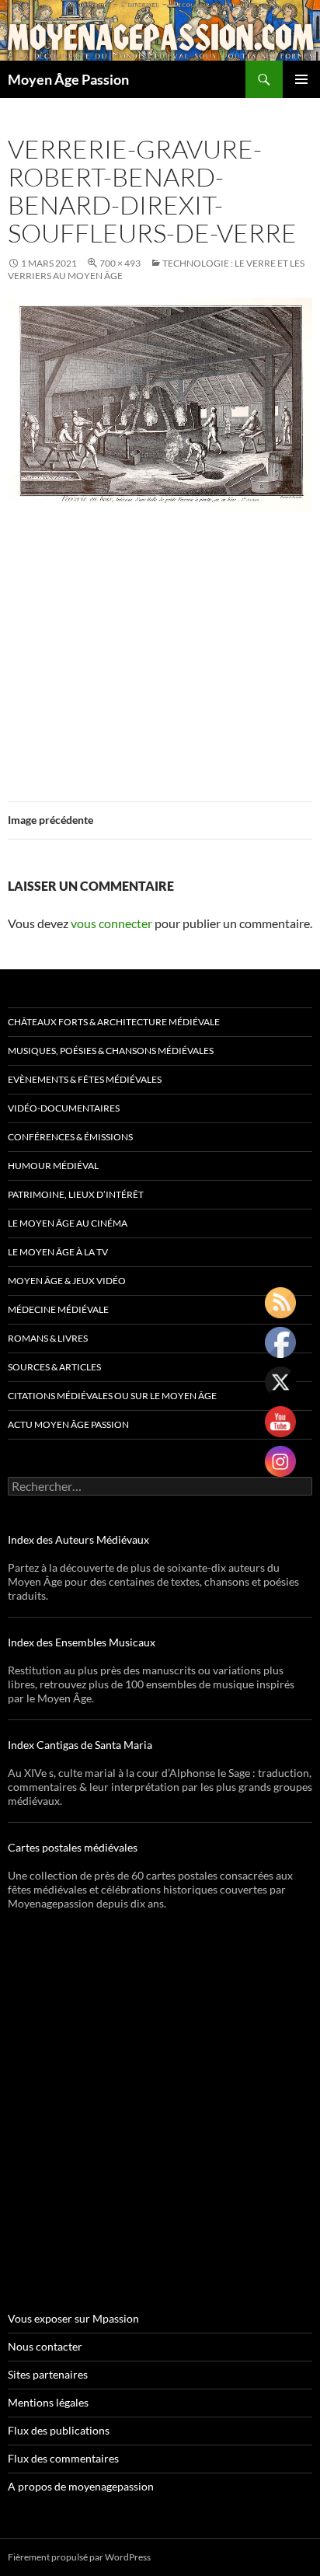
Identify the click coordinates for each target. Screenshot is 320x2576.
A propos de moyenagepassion (81, 2486)
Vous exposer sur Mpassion (73, 2318)
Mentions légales (48, 2402)
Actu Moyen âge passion (68, 1424)
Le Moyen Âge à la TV (58, 1252)
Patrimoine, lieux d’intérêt (76, 1194)
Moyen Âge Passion (68, 79)
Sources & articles (54, 1367)
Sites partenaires (48, 2374)
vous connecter (111, 923)
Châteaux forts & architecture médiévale (114, 1022)
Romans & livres (48, 1338)
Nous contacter (45, 2346)
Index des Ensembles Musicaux (82, 1642)
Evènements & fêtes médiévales (85, 1079)
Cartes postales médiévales (73, 1847)
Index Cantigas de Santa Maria (80, 1745)
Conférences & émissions (70, 1137)
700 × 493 (120, 263)
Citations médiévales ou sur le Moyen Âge (112, 1396)
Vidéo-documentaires (64, 1108)
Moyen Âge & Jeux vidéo (67, 1281)
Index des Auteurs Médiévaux (78, 1539)
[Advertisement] (160, 647)
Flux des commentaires (63, 2458)
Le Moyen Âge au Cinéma (68, 1223)
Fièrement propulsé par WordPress (79, 2557)
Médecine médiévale (58, 1309)
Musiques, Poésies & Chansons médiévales (111, 1051)
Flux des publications (59, 2430)
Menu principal (301, 79)
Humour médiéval (53, 1166)
